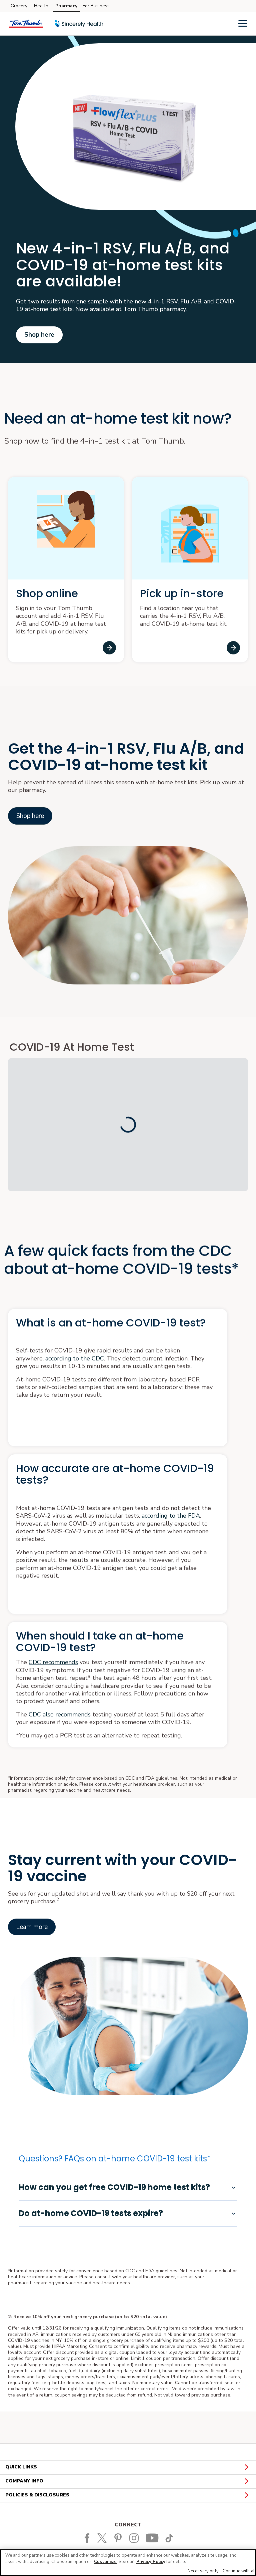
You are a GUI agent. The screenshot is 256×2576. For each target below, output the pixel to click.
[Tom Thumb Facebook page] (87, 2538)
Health (41, 6)
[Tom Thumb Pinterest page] (119, 2538)
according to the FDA (171, 1516)
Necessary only (203, 2571)
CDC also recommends (60, 1714)
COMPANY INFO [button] (24, 2481)
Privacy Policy (151, 2562)
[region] (128, 2563)
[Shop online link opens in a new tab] (109, 648)
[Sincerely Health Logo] (79, 24)
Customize (105, 2562)
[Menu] (243, 23)
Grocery (19, 6)
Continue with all (239, 2571)
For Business (96, 6)
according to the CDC (75, 1358)
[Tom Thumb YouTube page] (153, 2538)
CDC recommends (53, 1662)
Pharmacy (66, 6)
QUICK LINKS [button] (21, 2467)
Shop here (39, 335)
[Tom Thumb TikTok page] (170, 2538)
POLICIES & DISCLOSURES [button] (37, 2495)
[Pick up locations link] (233, 648)
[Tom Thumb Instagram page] (135, 2538)
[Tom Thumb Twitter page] (104, 2538)
